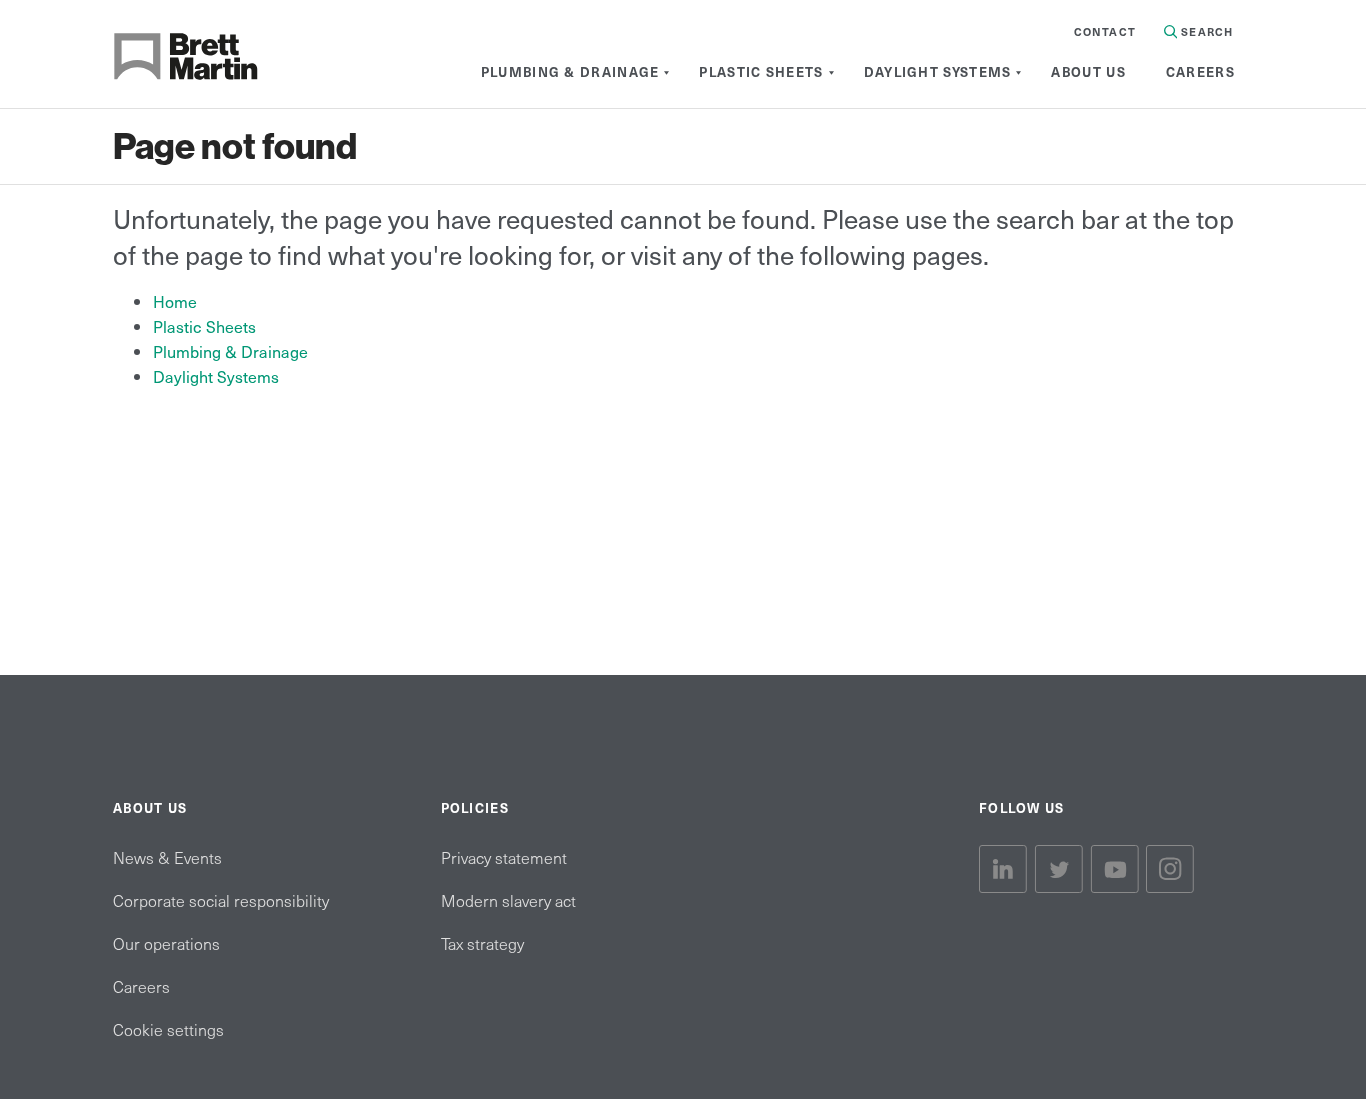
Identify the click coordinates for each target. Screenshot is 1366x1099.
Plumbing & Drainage (230, 351)
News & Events (167, 857)
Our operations (166, 943)
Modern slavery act (508, 900)
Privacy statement (504, 857)
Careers (141, 986)
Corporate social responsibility (221, 900)
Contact (1105, 31)
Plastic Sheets (204, 326)
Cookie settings (168, 1029)
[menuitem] (570, 72)
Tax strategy (482, 943)
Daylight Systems (216, 376)
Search (1205, 31)
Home (175, 301)
